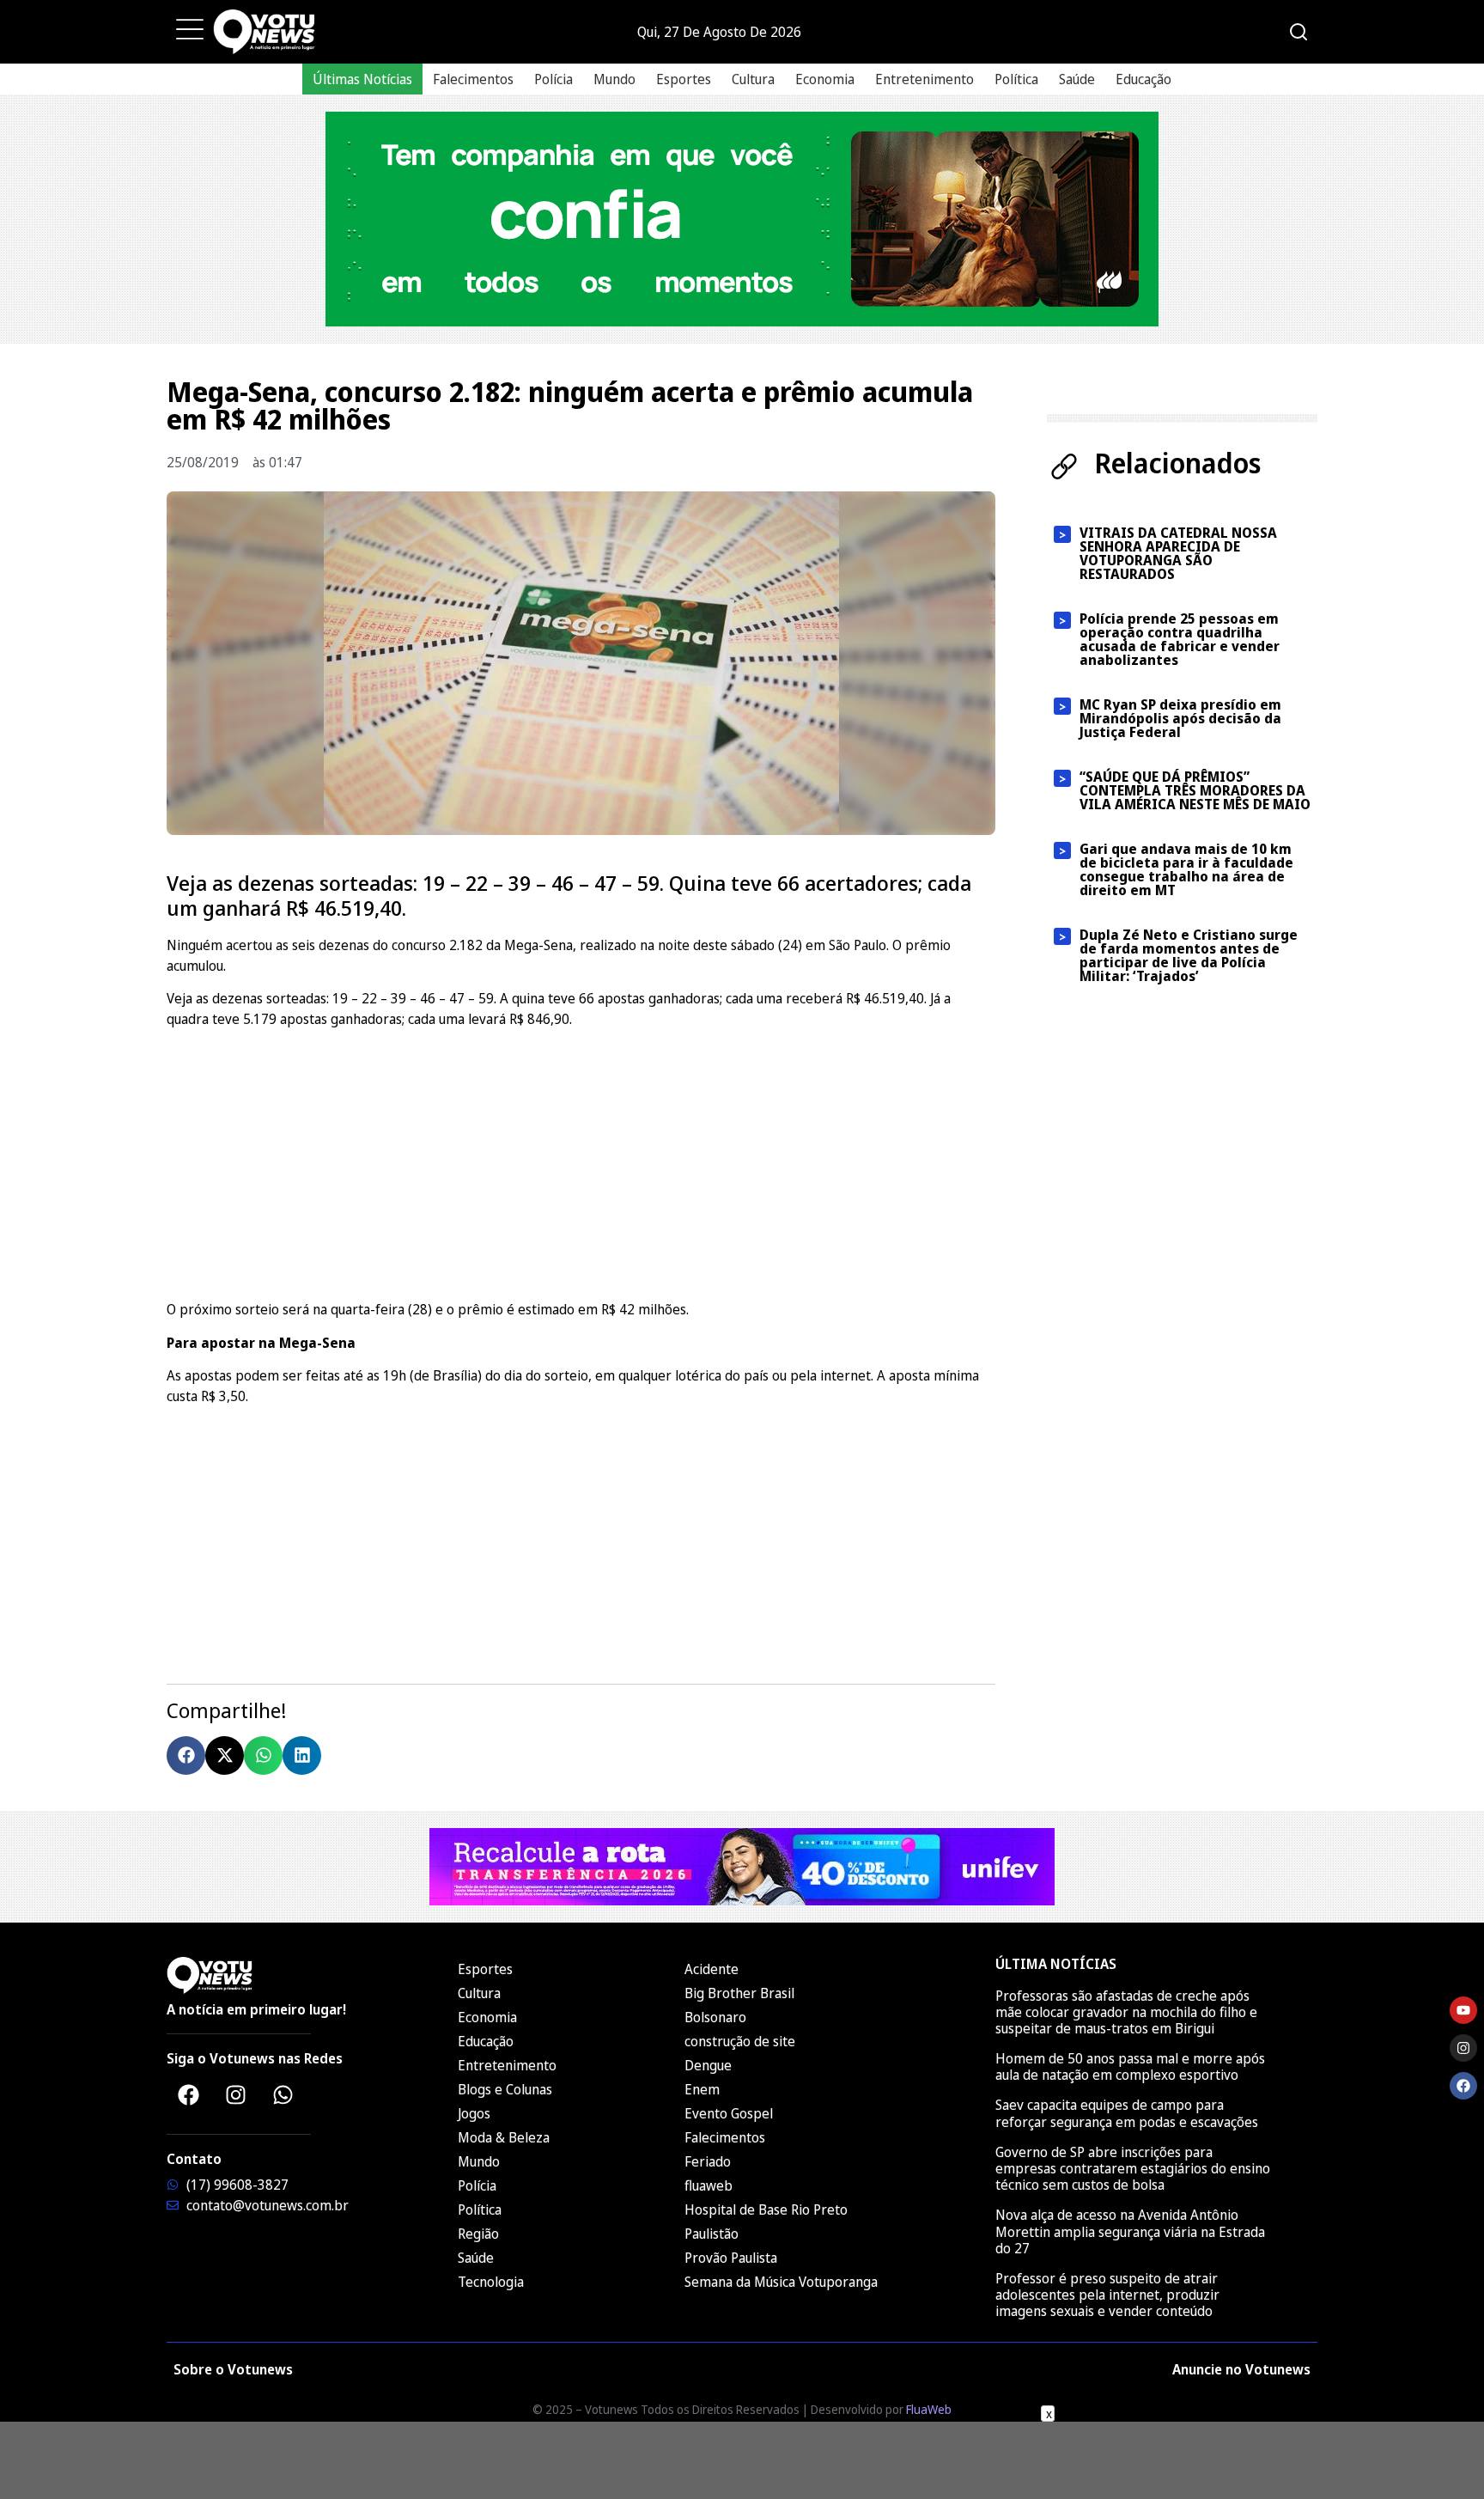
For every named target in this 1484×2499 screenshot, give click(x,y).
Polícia (553, 79)
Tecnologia (491, 2282)
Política (1016, 79)
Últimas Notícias (362, 79)
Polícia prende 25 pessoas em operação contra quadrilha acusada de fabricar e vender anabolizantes (1180, 639)
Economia (825, 79)
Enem (702, 2089)
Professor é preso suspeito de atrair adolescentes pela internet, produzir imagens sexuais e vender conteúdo (1107, 2295)
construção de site (740, 2041)
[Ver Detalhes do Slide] (742, 219)
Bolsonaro (715, 2017)
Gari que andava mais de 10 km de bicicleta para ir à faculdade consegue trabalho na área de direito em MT (1186, 869)
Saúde (1077, 79)
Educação (1143, 79)
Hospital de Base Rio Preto (766, 2209)
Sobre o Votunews (233, 2369)
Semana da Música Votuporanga (781, 2282)
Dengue (708, 2065)
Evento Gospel (729, 2113)
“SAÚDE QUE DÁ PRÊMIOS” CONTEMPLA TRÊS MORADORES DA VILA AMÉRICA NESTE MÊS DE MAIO (1195, 790)
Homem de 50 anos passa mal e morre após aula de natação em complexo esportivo (1130, 2066)
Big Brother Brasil (739, 1993)
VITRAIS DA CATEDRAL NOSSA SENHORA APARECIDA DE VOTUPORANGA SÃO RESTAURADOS (1178, 553)
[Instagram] (235, 2095)
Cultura (753, 79)
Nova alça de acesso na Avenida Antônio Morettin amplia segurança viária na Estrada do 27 (1130, 2231)
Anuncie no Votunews (1241, 2369)
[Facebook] (188, 2095)
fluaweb (709, 2185)
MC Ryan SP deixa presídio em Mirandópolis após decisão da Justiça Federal (1180, 718)
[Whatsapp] (283, 2095)
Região (478, 2234)
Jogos (474, 2113)
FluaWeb (929, 2409)
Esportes (684, 79)
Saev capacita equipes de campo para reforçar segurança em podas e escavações (1127, 2113)
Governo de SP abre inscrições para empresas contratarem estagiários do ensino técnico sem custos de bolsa (1133, 2168)
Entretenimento (924, 79)
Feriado (708, 2161)
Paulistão (712, 2234)
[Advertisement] (581, 1161)
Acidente (712, 1969)
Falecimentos (473, 79)
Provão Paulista (731, 2258)
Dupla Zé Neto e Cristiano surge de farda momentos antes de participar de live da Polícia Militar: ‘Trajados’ (1189, 955)
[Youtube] (1463, 2010)
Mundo (614, 79)
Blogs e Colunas (505, 2089)
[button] (186, 1755)
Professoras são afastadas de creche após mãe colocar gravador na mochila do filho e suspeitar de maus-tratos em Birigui (1126, 2012)
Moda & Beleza (504, 2137)
